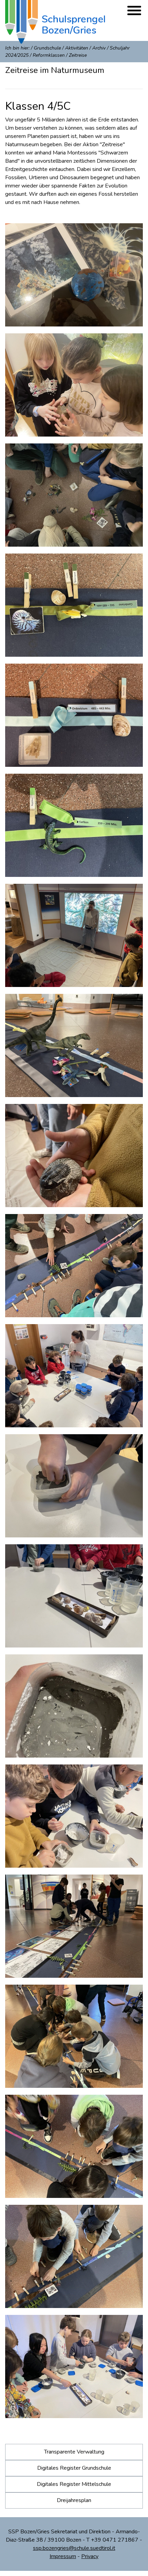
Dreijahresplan (74, 2500)
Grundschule (47, 48)
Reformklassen (49, 55)
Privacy (90, 2556)
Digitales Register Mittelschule (74, 2484)
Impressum (63, 2556)
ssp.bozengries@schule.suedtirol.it (74, 2548)
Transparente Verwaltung (74, 2452)
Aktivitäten (77, 48)
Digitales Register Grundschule (74, 2468)
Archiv (99, 48)
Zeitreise (78, 55)
